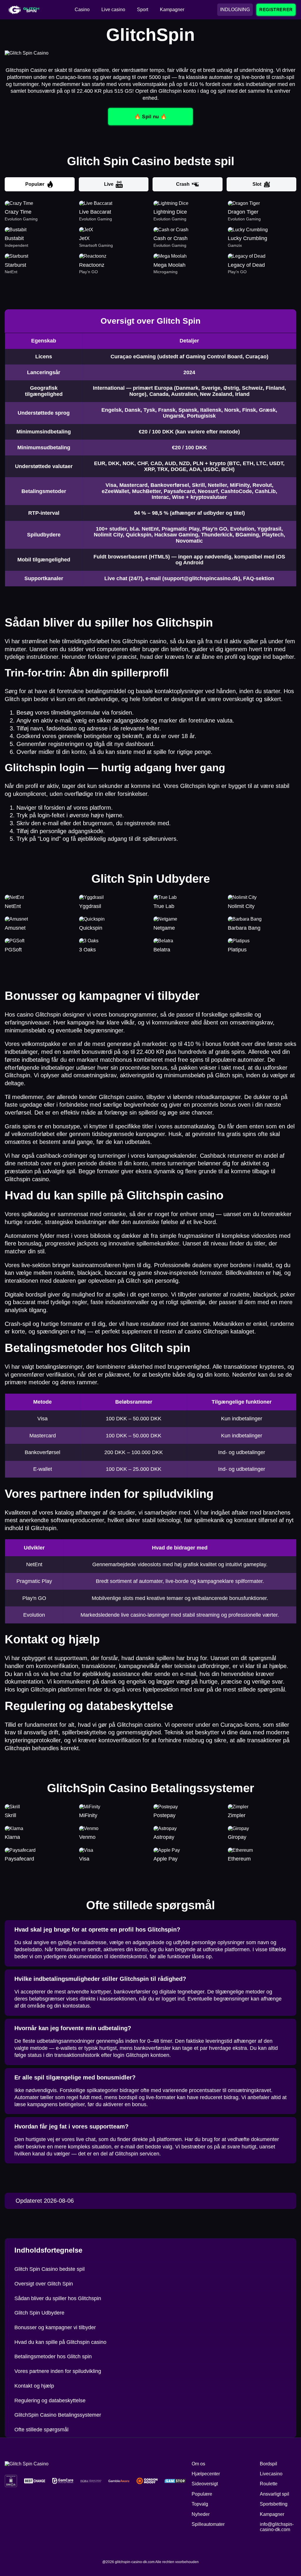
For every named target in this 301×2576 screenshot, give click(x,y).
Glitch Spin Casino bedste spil (50, 2269)
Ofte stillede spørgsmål (41, 2430)
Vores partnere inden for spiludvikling (58, 2371)
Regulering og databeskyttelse (50, 2401)
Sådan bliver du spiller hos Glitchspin (58, 2298)
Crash (183, 184)
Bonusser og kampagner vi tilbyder (55, 2327)
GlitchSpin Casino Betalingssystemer (58, 2415)
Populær (35, 184)
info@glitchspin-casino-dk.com (277, 2527)
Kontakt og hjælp (34, 2386)
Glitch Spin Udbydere (39, 2313)
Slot (257, 184)
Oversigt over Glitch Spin (44, 2284)
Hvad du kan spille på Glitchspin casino (60, 2342)
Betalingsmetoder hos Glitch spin (53, 2356)
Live (109, 184)
